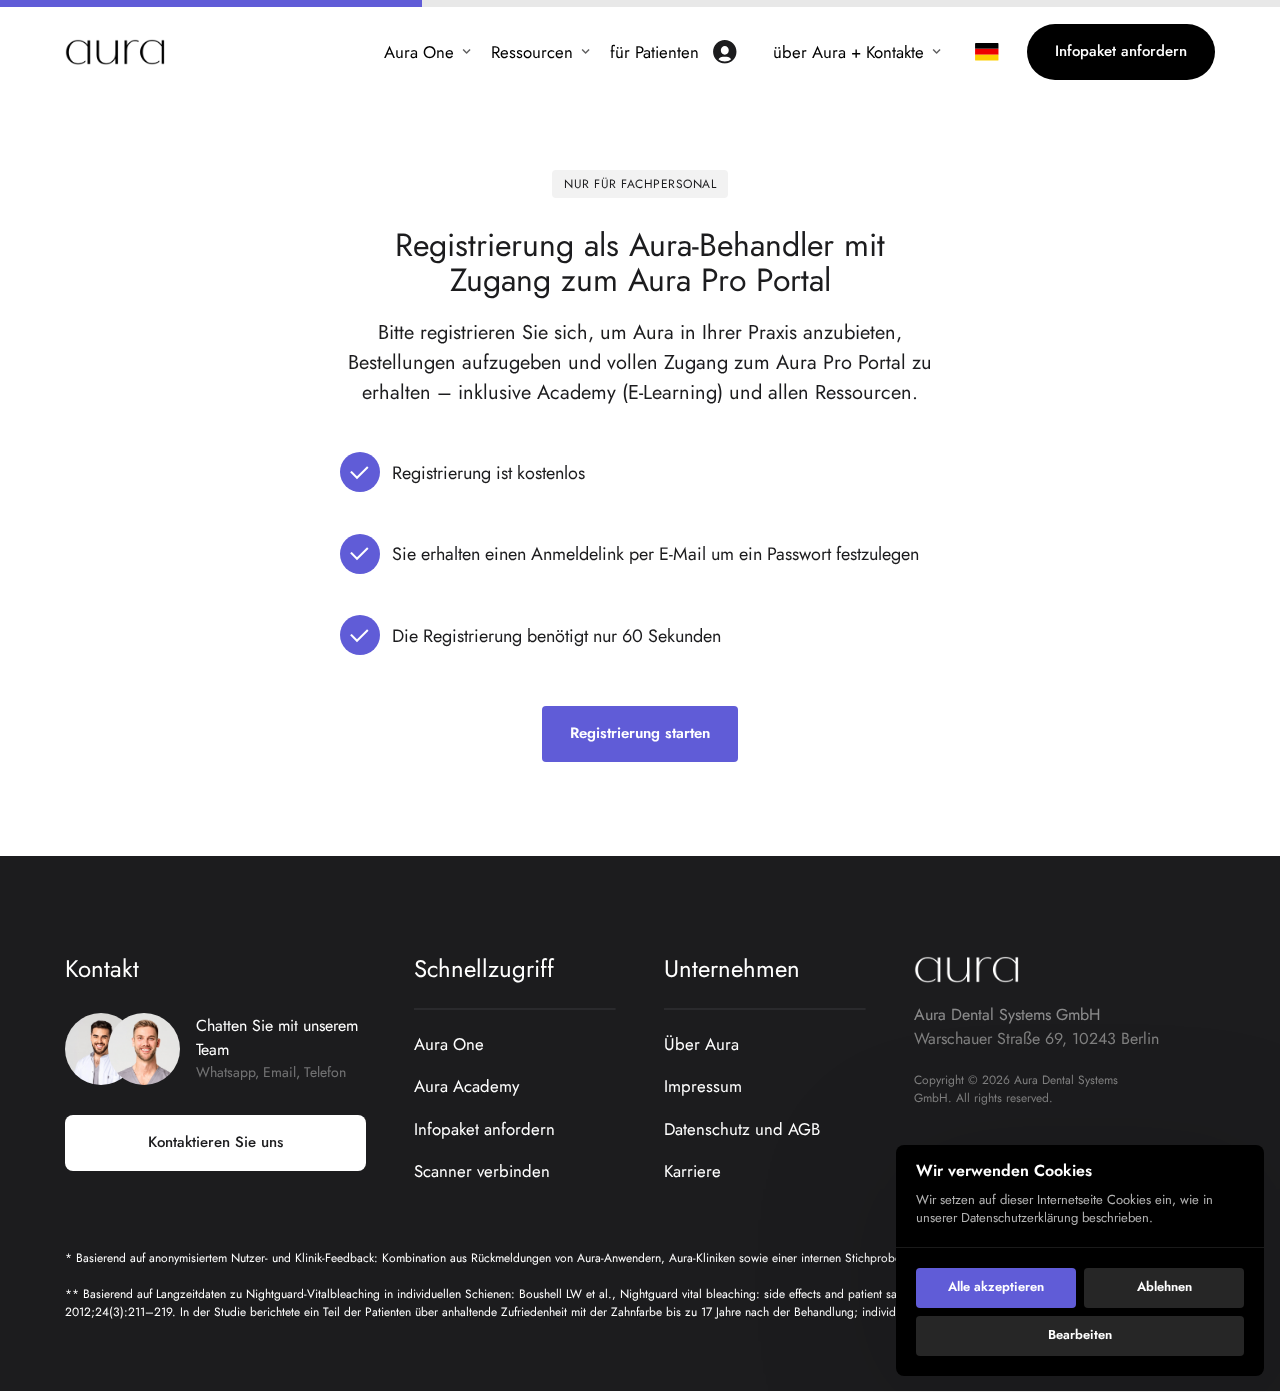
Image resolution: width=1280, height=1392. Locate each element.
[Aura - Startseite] (115, 52)
